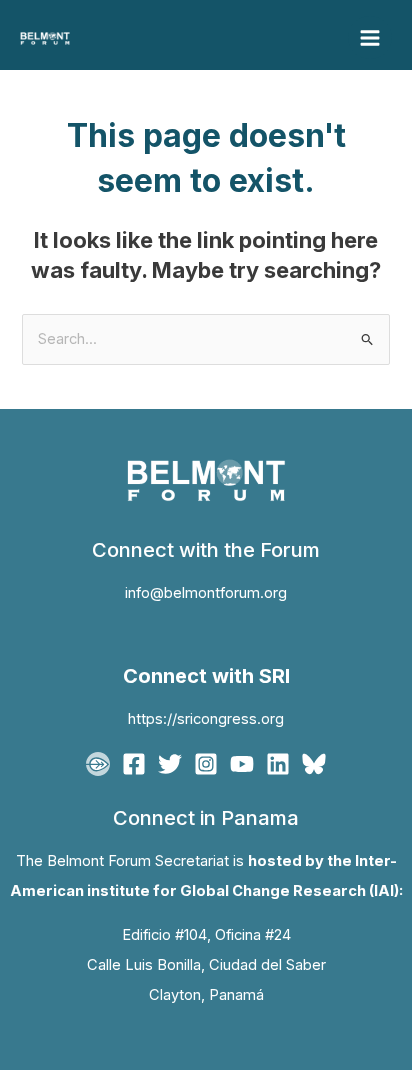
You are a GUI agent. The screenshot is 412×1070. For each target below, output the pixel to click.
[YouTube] (242, 764)
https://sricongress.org (206, 719)
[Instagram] (206, 764)
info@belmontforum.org (206, 593)
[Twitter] (170, 764)
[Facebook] (134, 764)
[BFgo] (98, 764)
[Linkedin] (278, 764)
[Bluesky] (314, 764)
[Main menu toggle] (370, 38)
